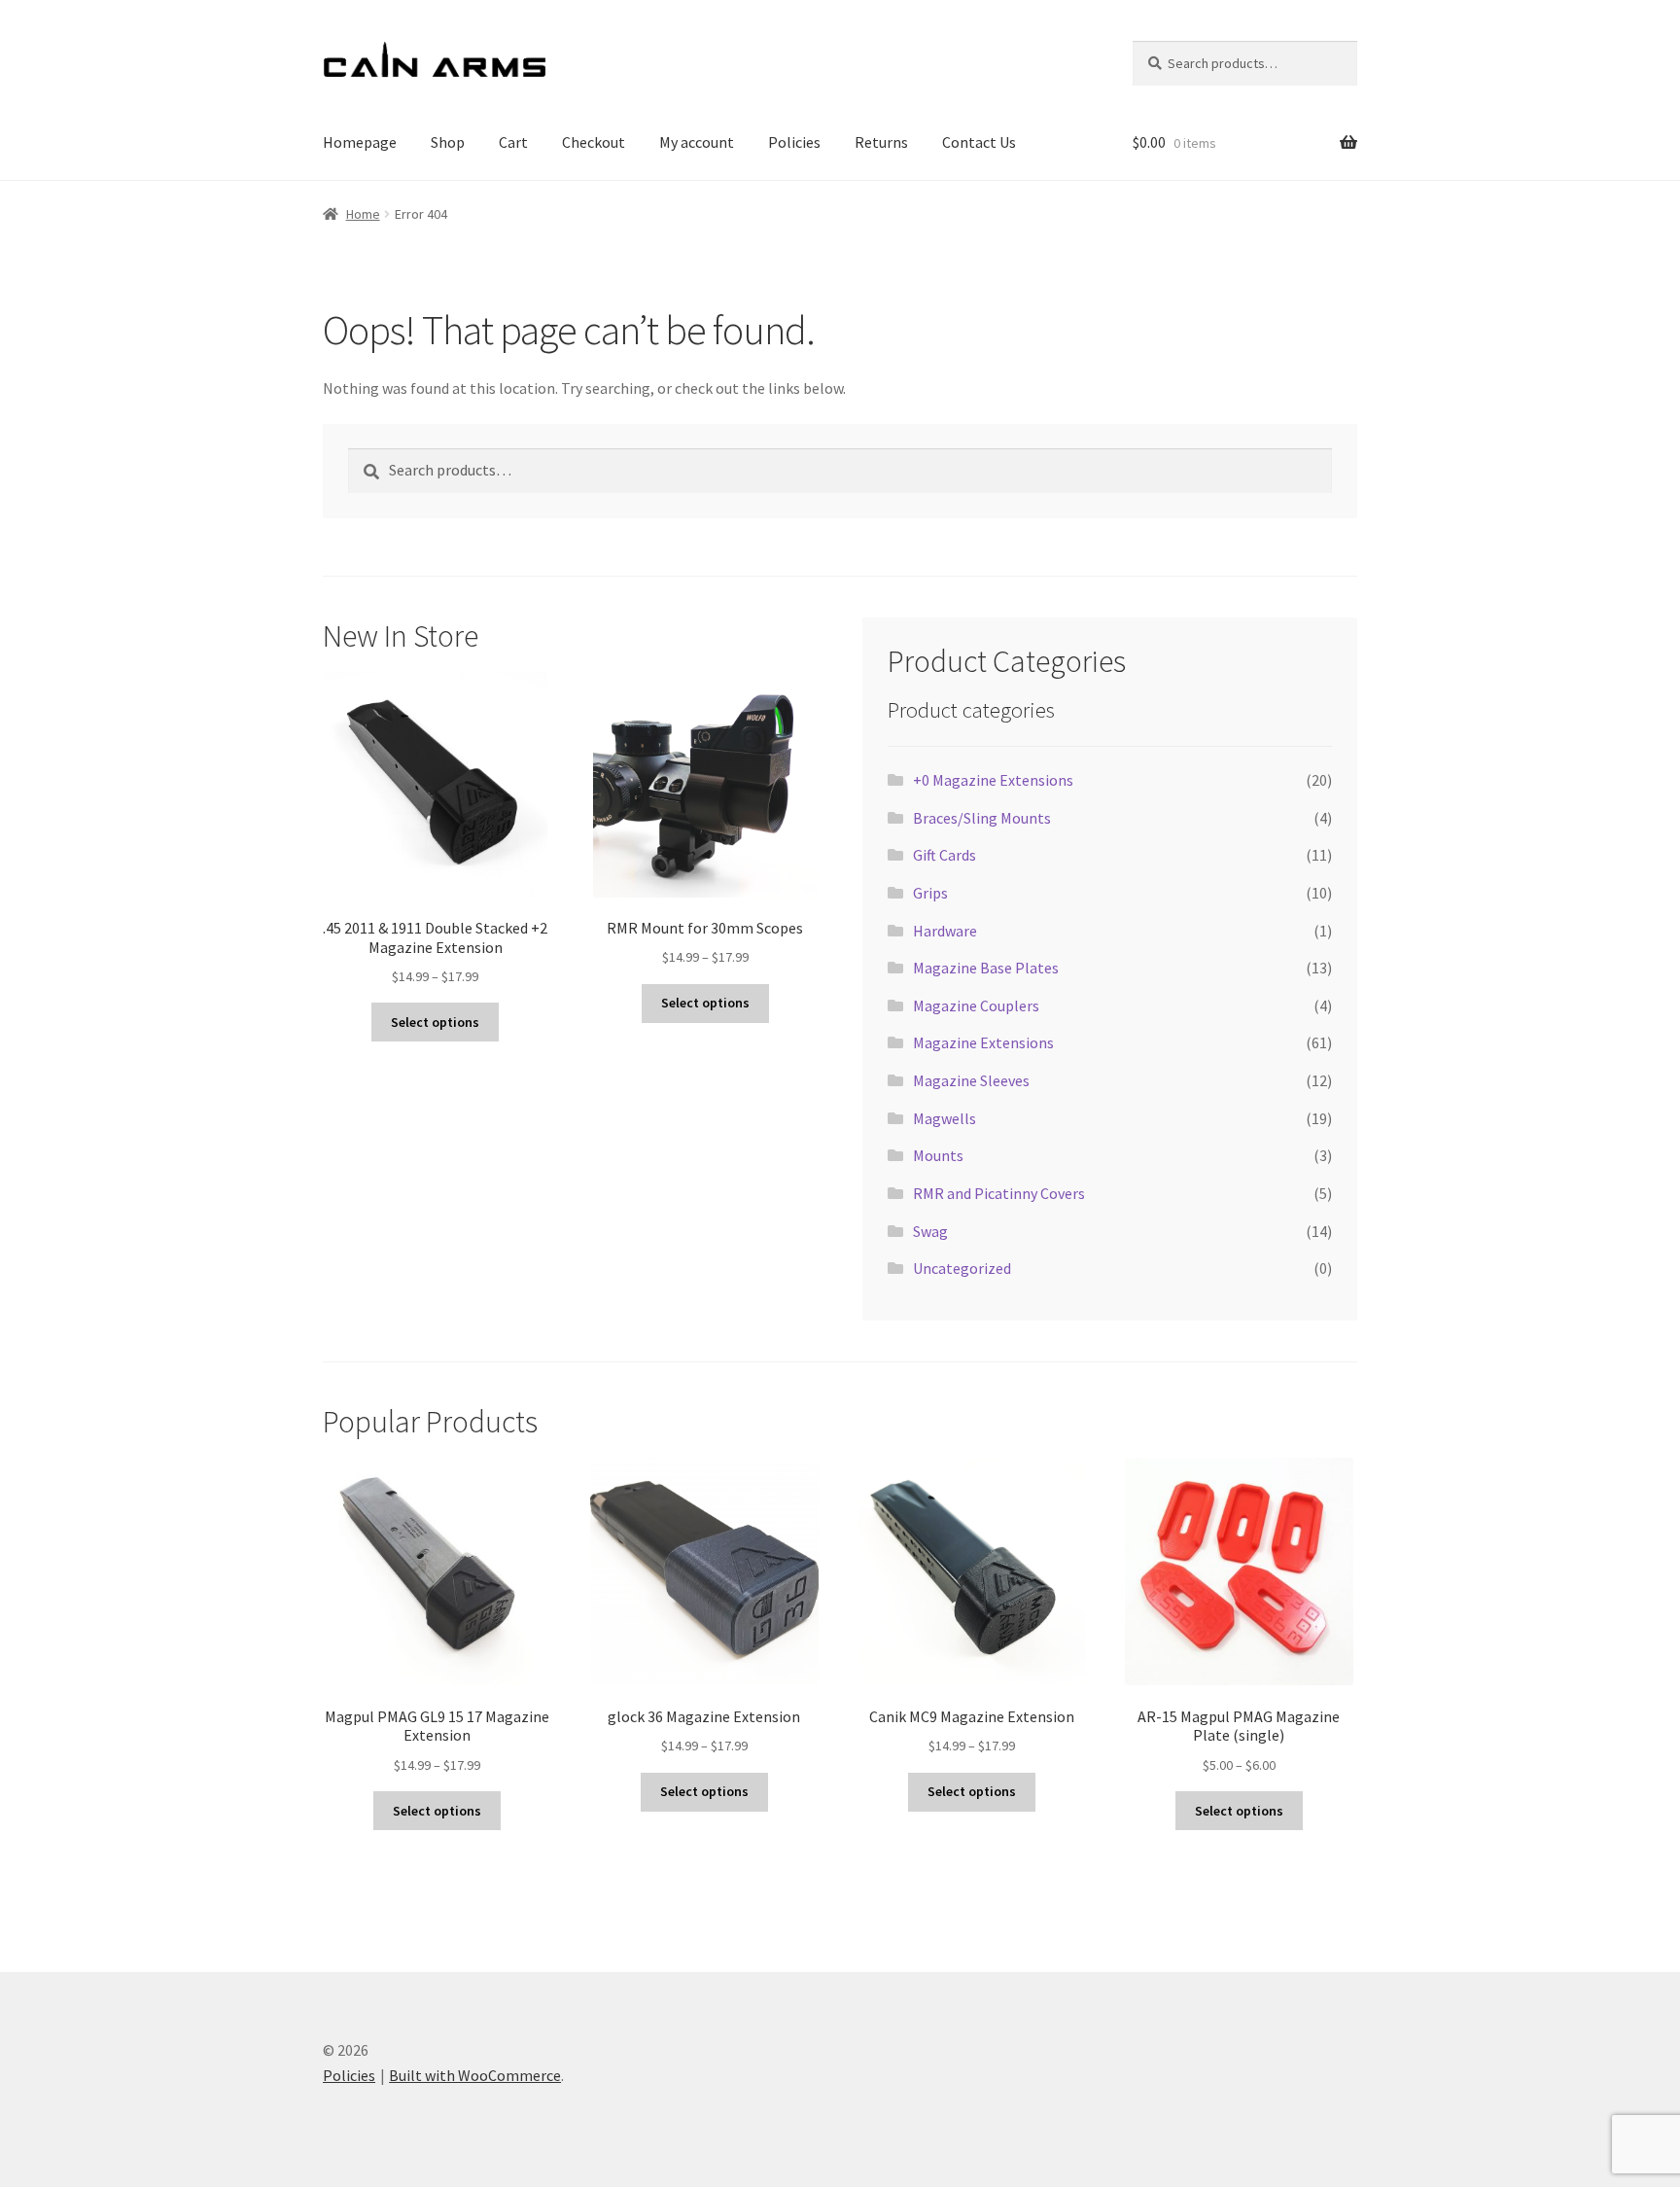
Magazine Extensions (983, 1042)
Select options (435, 1022)
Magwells (945, 1118)
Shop (448, 142)
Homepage (360, 142)
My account (697, 142)
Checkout (594, 142)
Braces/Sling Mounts (982, 818)
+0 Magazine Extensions (993, 780)
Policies (794, 142)
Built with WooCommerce (475, 2075)
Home (363, 214)
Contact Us (979, 142)
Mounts (938, 1155)
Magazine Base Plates (986, 968)
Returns (881, 142)
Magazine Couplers (976, 1005)
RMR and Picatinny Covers (999, 1193)
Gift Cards (945, 855)
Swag (930, 1231)
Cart (513, 142)
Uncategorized (962, 1268)
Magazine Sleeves (971, 1080)
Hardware (945, 931)
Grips (930, 893)
